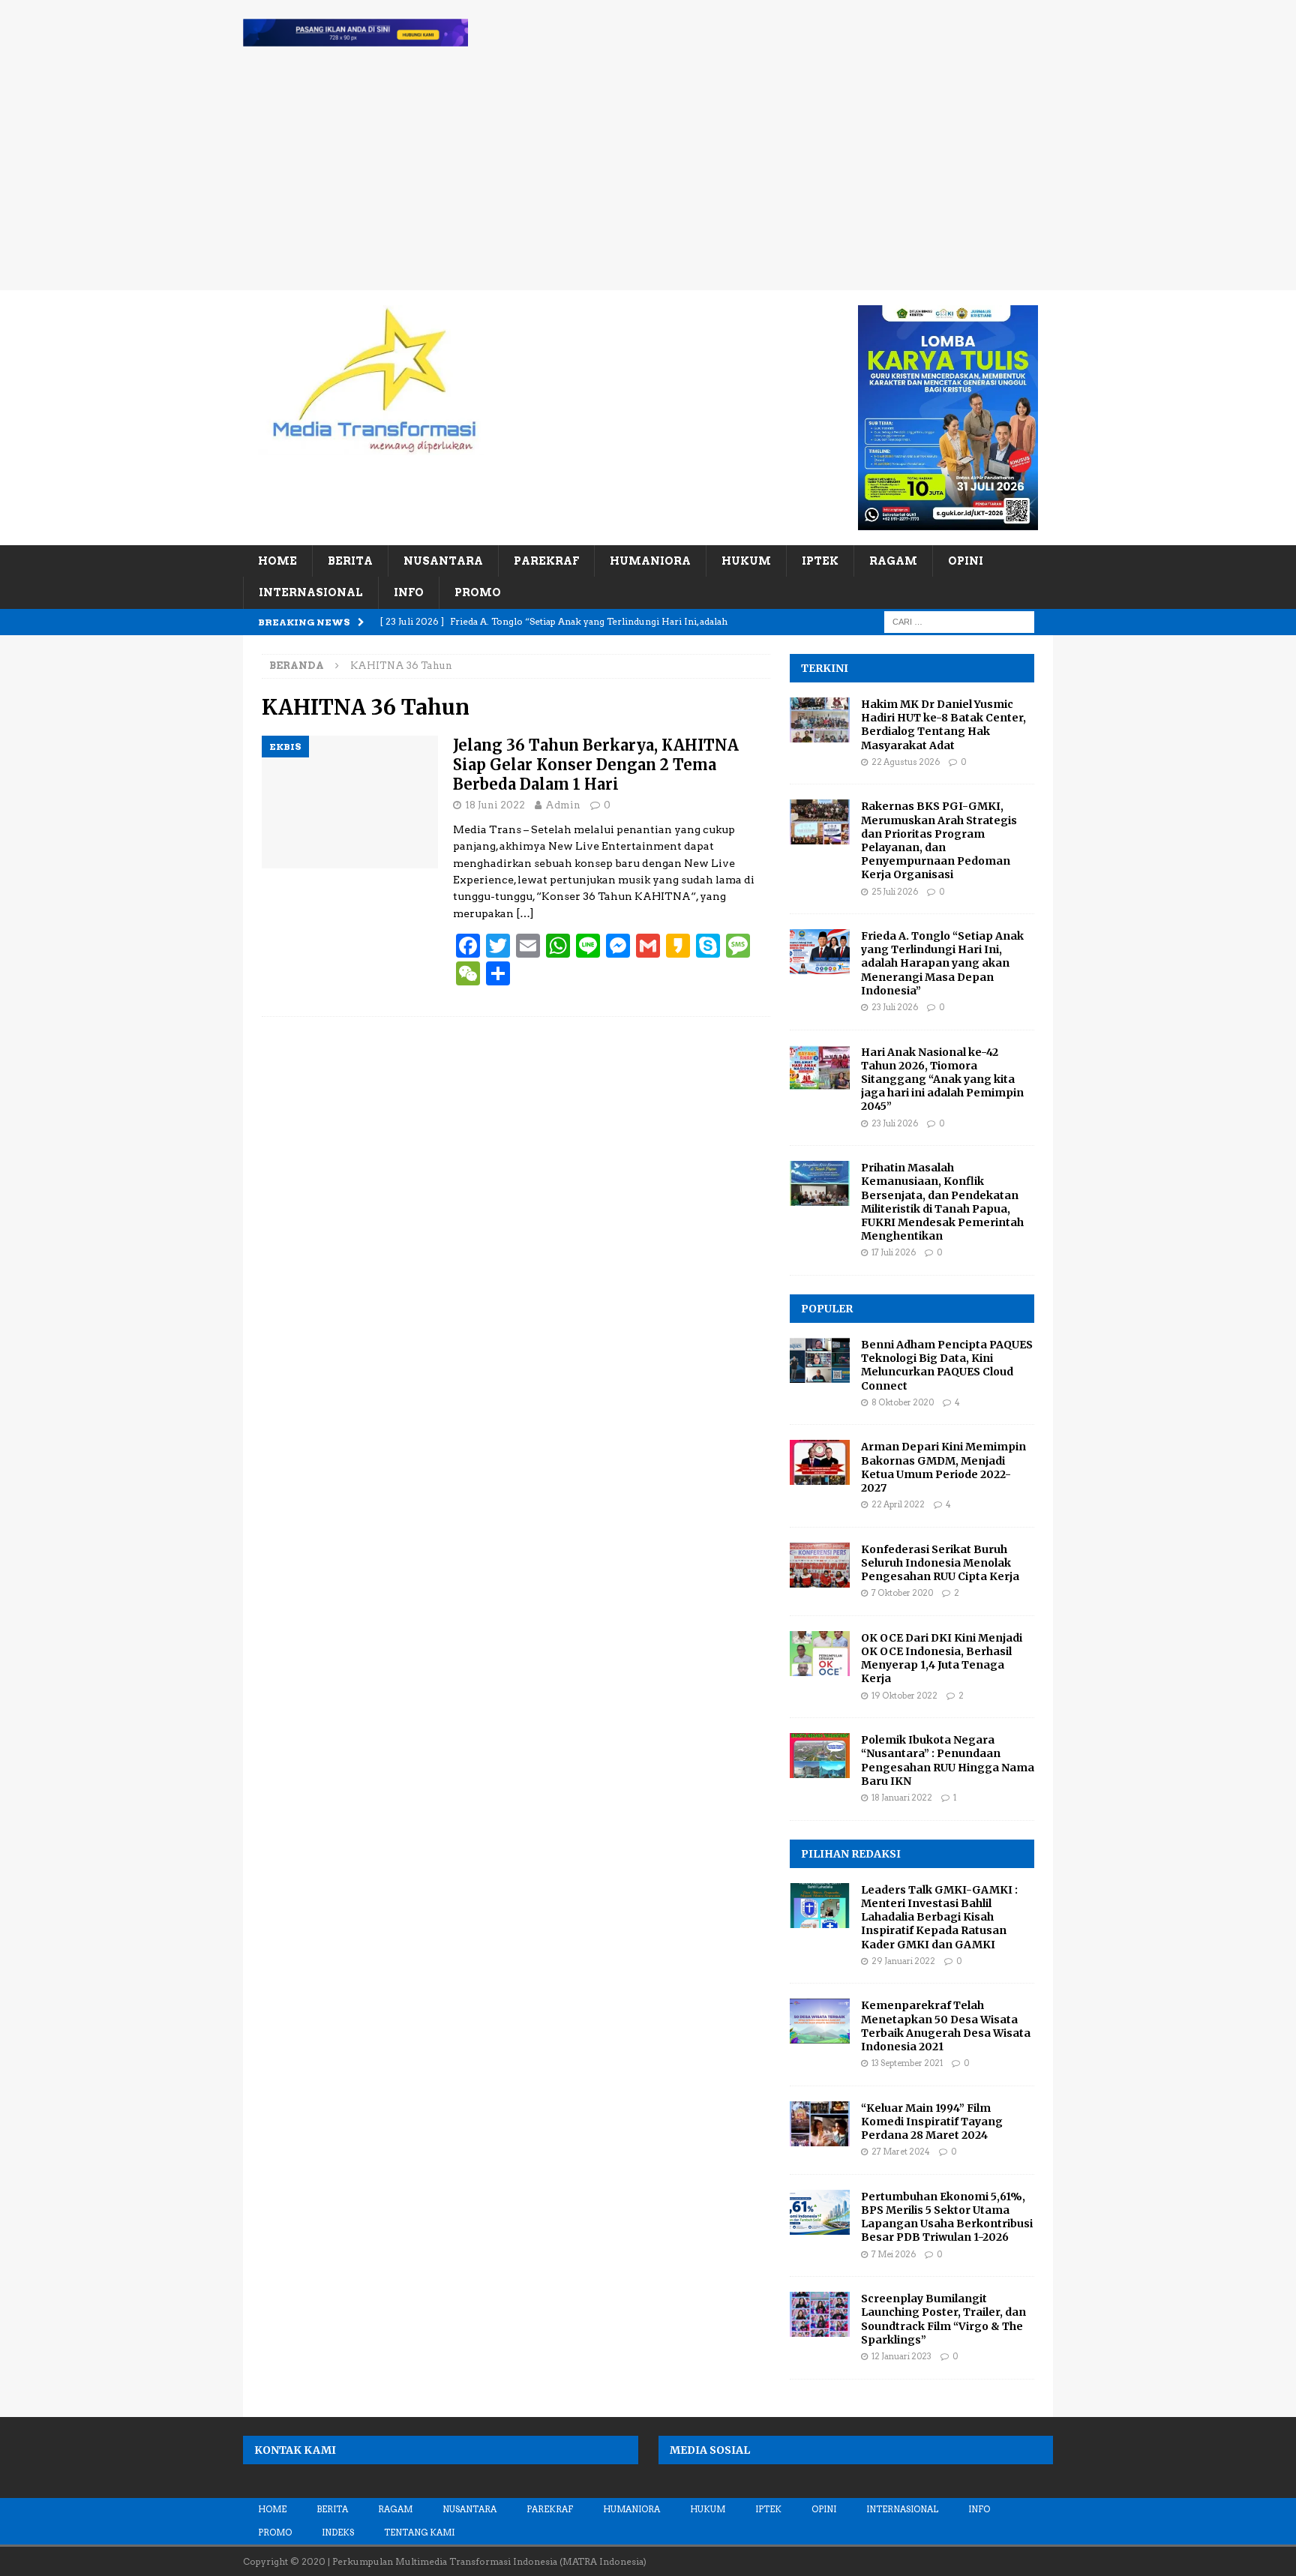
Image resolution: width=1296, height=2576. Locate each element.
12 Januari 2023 (901, 2356)
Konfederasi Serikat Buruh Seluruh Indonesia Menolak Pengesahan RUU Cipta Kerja (940, 1563)
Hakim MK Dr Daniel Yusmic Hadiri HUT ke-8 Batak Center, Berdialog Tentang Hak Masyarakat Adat (943, 725)
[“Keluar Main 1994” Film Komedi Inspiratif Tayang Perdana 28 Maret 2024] (820, 2124)
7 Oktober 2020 (902, 1593)
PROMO (478, 592)
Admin (563, 805)
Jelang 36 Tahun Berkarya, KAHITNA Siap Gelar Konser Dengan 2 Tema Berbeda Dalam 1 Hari (596, 765)
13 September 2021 (907, 2063)
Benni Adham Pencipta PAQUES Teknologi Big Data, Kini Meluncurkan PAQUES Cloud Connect (947, 1365)
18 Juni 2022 (495, 805)
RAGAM (893, 561)
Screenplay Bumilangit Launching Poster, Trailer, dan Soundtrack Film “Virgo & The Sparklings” (943, 2319)
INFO (409, 592)
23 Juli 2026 (895, 1007)
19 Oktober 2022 (904, 1696)
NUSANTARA (443, 561)
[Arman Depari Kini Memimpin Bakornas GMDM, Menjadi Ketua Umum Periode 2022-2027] (820, 1462)
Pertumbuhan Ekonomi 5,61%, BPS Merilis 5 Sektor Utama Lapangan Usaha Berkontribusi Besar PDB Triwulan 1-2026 (947, 2217)
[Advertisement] (648, 178)
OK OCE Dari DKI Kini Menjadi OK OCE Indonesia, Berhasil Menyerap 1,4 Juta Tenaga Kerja (942, 1658)
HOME (277, 561)
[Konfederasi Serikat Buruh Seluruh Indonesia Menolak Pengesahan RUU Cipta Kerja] (820, 1565)
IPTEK (820, 561)
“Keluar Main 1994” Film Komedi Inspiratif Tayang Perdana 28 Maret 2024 (932, 2122)
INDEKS (338, 2533)
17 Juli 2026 (894, 1252)
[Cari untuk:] (959, 621)
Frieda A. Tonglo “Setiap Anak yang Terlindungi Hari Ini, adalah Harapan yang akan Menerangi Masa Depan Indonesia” (942, 963)
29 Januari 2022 (903, 1961)
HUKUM (746, 561)
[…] (525, 913)
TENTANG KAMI (419, 2533)
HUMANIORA (650, 561)
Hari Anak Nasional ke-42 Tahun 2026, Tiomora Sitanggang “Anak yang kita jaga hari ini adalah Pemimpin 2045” (942, 1080)
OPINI (966, 561)
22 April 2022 (898, 1504)
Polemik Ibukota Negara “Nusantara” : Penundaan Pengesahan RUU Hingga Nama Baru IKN (948, 1760)
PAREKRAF (546, 561)
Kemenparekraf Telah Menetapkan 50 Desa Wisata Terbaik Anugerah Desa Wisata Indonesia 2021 (946, 2026)
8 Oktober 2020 (903, 1402)
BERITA (350, 561)
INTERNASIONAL (311, 592)
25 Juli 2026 (895, 892)
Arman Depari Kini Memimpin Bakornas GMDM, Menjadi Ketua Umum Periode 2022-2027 (943, 1467)
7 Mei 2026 (894, 2254)
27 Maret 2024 (901, 2152)
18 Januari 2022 (902, 1798)
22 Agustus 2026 (906, 762)
